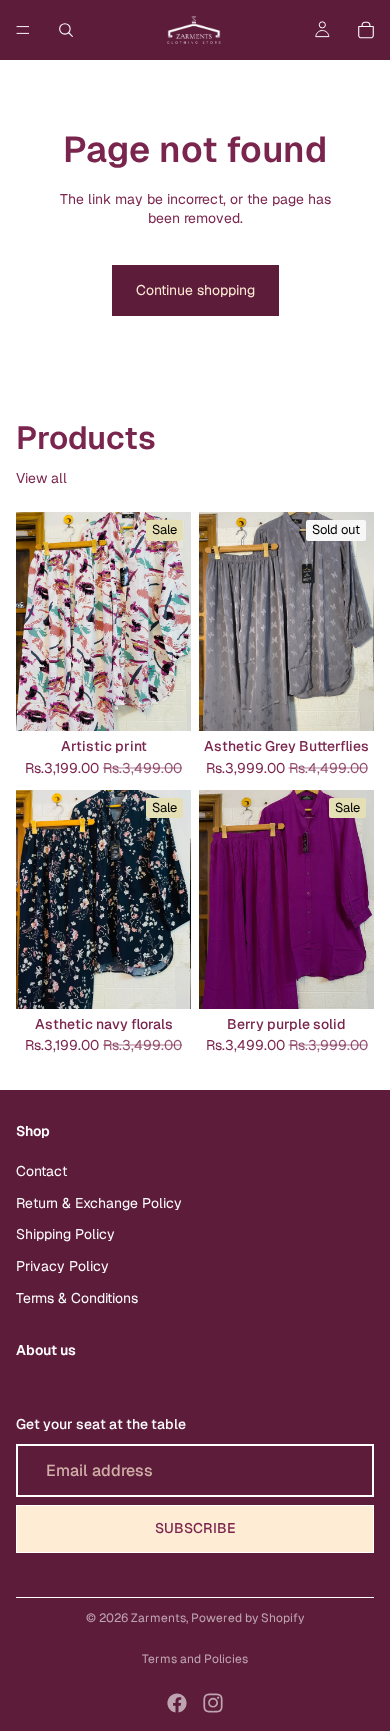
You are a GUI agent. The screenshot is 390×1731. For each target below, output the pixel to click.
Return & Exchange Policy (99, 1203)
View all (41, 478)
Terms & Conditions (77, 1297)
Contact (41, 1171)
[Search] (66, 30)
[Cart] (366, 30)
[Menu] (23, 30)
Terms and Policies (195, 1659)
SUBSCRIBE (195, 1528)
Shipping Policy (65, 1234)
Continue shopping (195, 290)
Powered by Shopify (247, 1618)
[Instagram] (213, 1703)
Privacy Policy (62, 1266)
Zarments (158, 1618)
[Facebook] (177, 1703)
